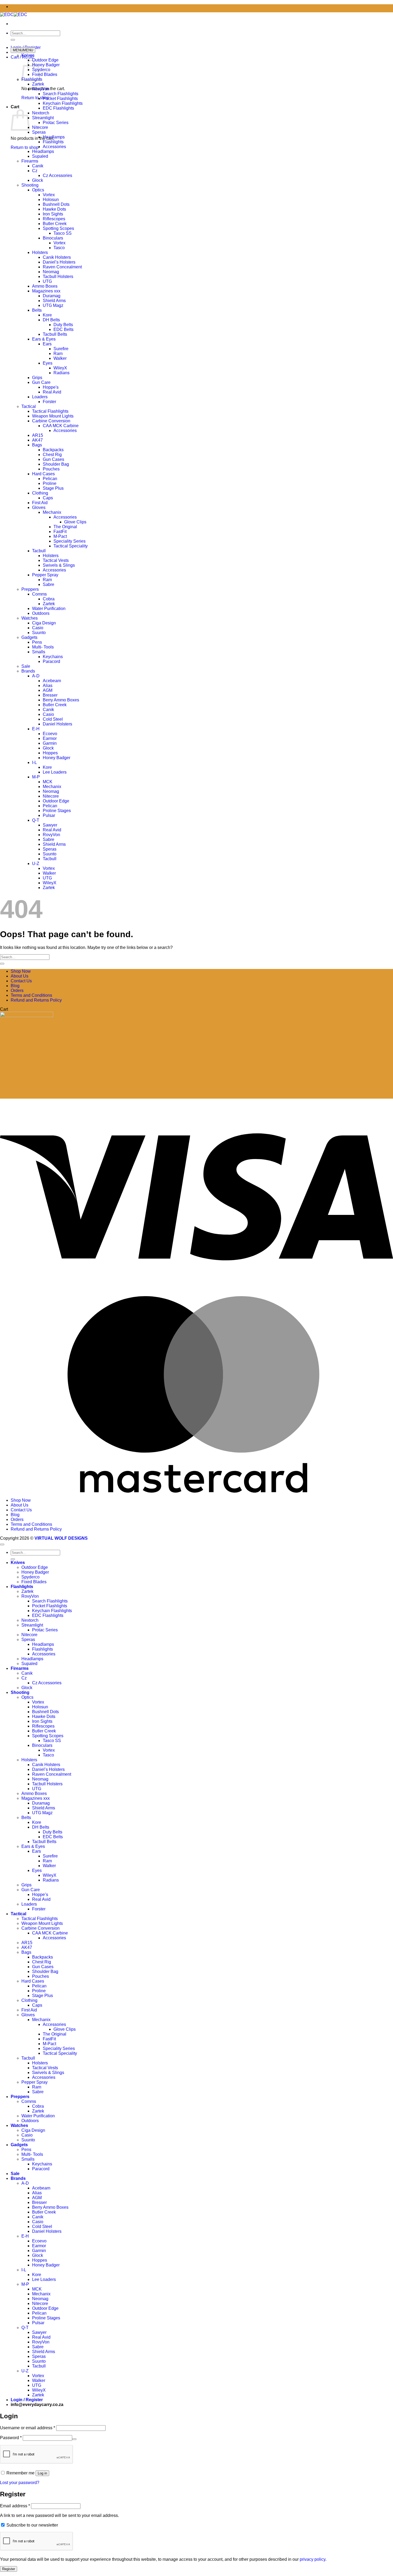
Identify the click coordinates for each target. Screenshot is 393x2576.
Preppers (30, 589)
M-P (36, 777)
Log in (42, 2473)
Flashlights (53, 142)
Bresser (50, 695)
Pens (37, 642)
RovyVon (41, 89)
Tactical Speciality (71, 546)
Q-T (36, 820)
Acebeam (52, 681)
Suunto (39, 633)
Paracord (51, 661)
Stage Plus (53, 488)
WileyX (60, 368)
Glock (38, 180)
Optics (38, 190)
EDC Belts (63, 329)
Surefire (61, 349)
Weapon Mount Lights (53, 416)
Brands (28, 671)
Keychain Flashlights (63, 103)
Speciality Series (70, 541)
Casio (38, 628)
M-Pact (60, 536)
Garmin (50, 743)
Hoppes (50, 753)
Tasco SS (63, 233)
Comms (39, 594)
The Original (65, 527)
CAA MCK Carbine (61, 426)
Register (9, 2569)
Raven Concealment (62, 267)
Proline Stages (57, 811)
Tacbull (39, 551)
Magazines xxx (46, 291)
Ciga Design (44, 623)
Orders (17, 990)
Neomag (51, 272)
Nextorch (41, 113)
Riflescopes (54, 219)
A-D (36, 676)
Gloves (39, 507)
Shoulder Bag (56, 464)
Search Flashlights (61, 94)
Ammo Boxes (45, 286)
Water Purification (49, 609)
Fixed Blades (45, 74)
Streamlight (43, 118)
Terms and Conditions (31, 995)
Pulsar (49, 815)
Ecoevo (50, 734)
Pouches (51, 469)
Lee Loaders (55, 772)
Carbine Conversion (51, 421)
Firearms (30, 161)
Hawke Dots (54, 209)
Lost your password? (20, 2483)
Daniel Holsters (57, 724)
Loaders (40, 397)
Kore (47, 315)
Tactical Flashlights (50, 411)
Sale (26, 666)
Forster (49, 402)
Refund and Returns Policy (36, 1000)
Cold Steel (53, 719)
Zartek (38, 84)
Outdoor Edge (45, 60)
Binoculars (53, 238)
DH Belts (51, 320)
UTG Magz (53, 305)
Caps (48, 498)
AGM (48, 690)
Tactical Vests (56, 560)
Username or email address (28, 2428)
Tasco (59, 248)
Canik (38, 166)
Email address (15, 2506)
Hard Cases (43, 474)
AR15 (38, 435)
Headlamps (54, 137)
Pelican (50, 479)
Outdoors (41, 613)
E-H (36, 729)
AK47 (37, 440)
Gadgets (29, 637)
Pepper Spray (45, 575)
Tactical (29, 406)
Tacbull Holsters (58, 277)
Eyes (48, 363)
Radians (61, 373)
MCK (48, 782)
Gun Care (41, 382)
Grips (37, 378)
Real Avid (52, 392)
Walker (60, 358)
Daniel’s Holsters (59, 262)
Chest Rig (52, 455)
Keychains (53, 657)
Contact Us (21, 981)
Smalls (39, 652)
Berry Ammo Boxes (61, 700)
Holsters (40, 252)
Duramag (52, 296)
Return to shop (35, 98)
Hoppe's (51, 387)
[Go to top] (2, 1544)
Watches (30, 618)
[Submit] (13, 40)
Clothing (40, 493)
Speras (39, 132)
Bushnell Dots (56, 204)
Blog (15, 986)
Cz (35, 171)
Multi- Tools (43, 647)
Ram (58, 354)
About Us (20, 976)
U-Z (36, 864)
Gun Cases (53, 459)
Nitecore (40, 127)
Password (11, 2438)
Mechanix (52, 512)
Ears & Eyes (44, 339)
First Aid (40, 503)
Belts (37, 310)
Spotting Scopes (58, 228)
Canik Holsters (57, 257)
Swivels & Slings (59, 565)
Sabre (49, 584)
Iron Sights (53, 214)
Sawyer (50, 825)
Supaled (40, 156)
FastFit (60, 532)
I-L (34, 762)
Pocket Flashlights (60, 99)
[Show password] (74, 2439)
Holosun (51, 200)
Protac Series (56, 123)
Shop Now (21, 971)
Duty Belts (63, 325)
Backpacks (53, 450)
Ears (47, 344)
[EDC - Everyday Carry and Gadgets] (14, 15)
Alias (48, 685)
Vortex (49, 195)
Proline (50, 483)
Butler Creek (55, 224)
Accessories (54, 147)
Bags (37, 445)
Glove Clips (75, 522)
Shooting (30, 185)
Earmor (50, 738)
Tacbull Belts (55, 334)
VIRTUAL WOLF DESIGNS (61, 1538)
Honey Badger (46, 65)
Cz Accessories (57, 175)
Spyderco (41, 70)
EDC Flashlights (58, 108)
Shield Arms (54, 301)
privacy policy (313, 2559)
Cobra (49, 599)
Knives (28, 55)
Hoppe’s (40, 1895)
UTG (47, 281)
